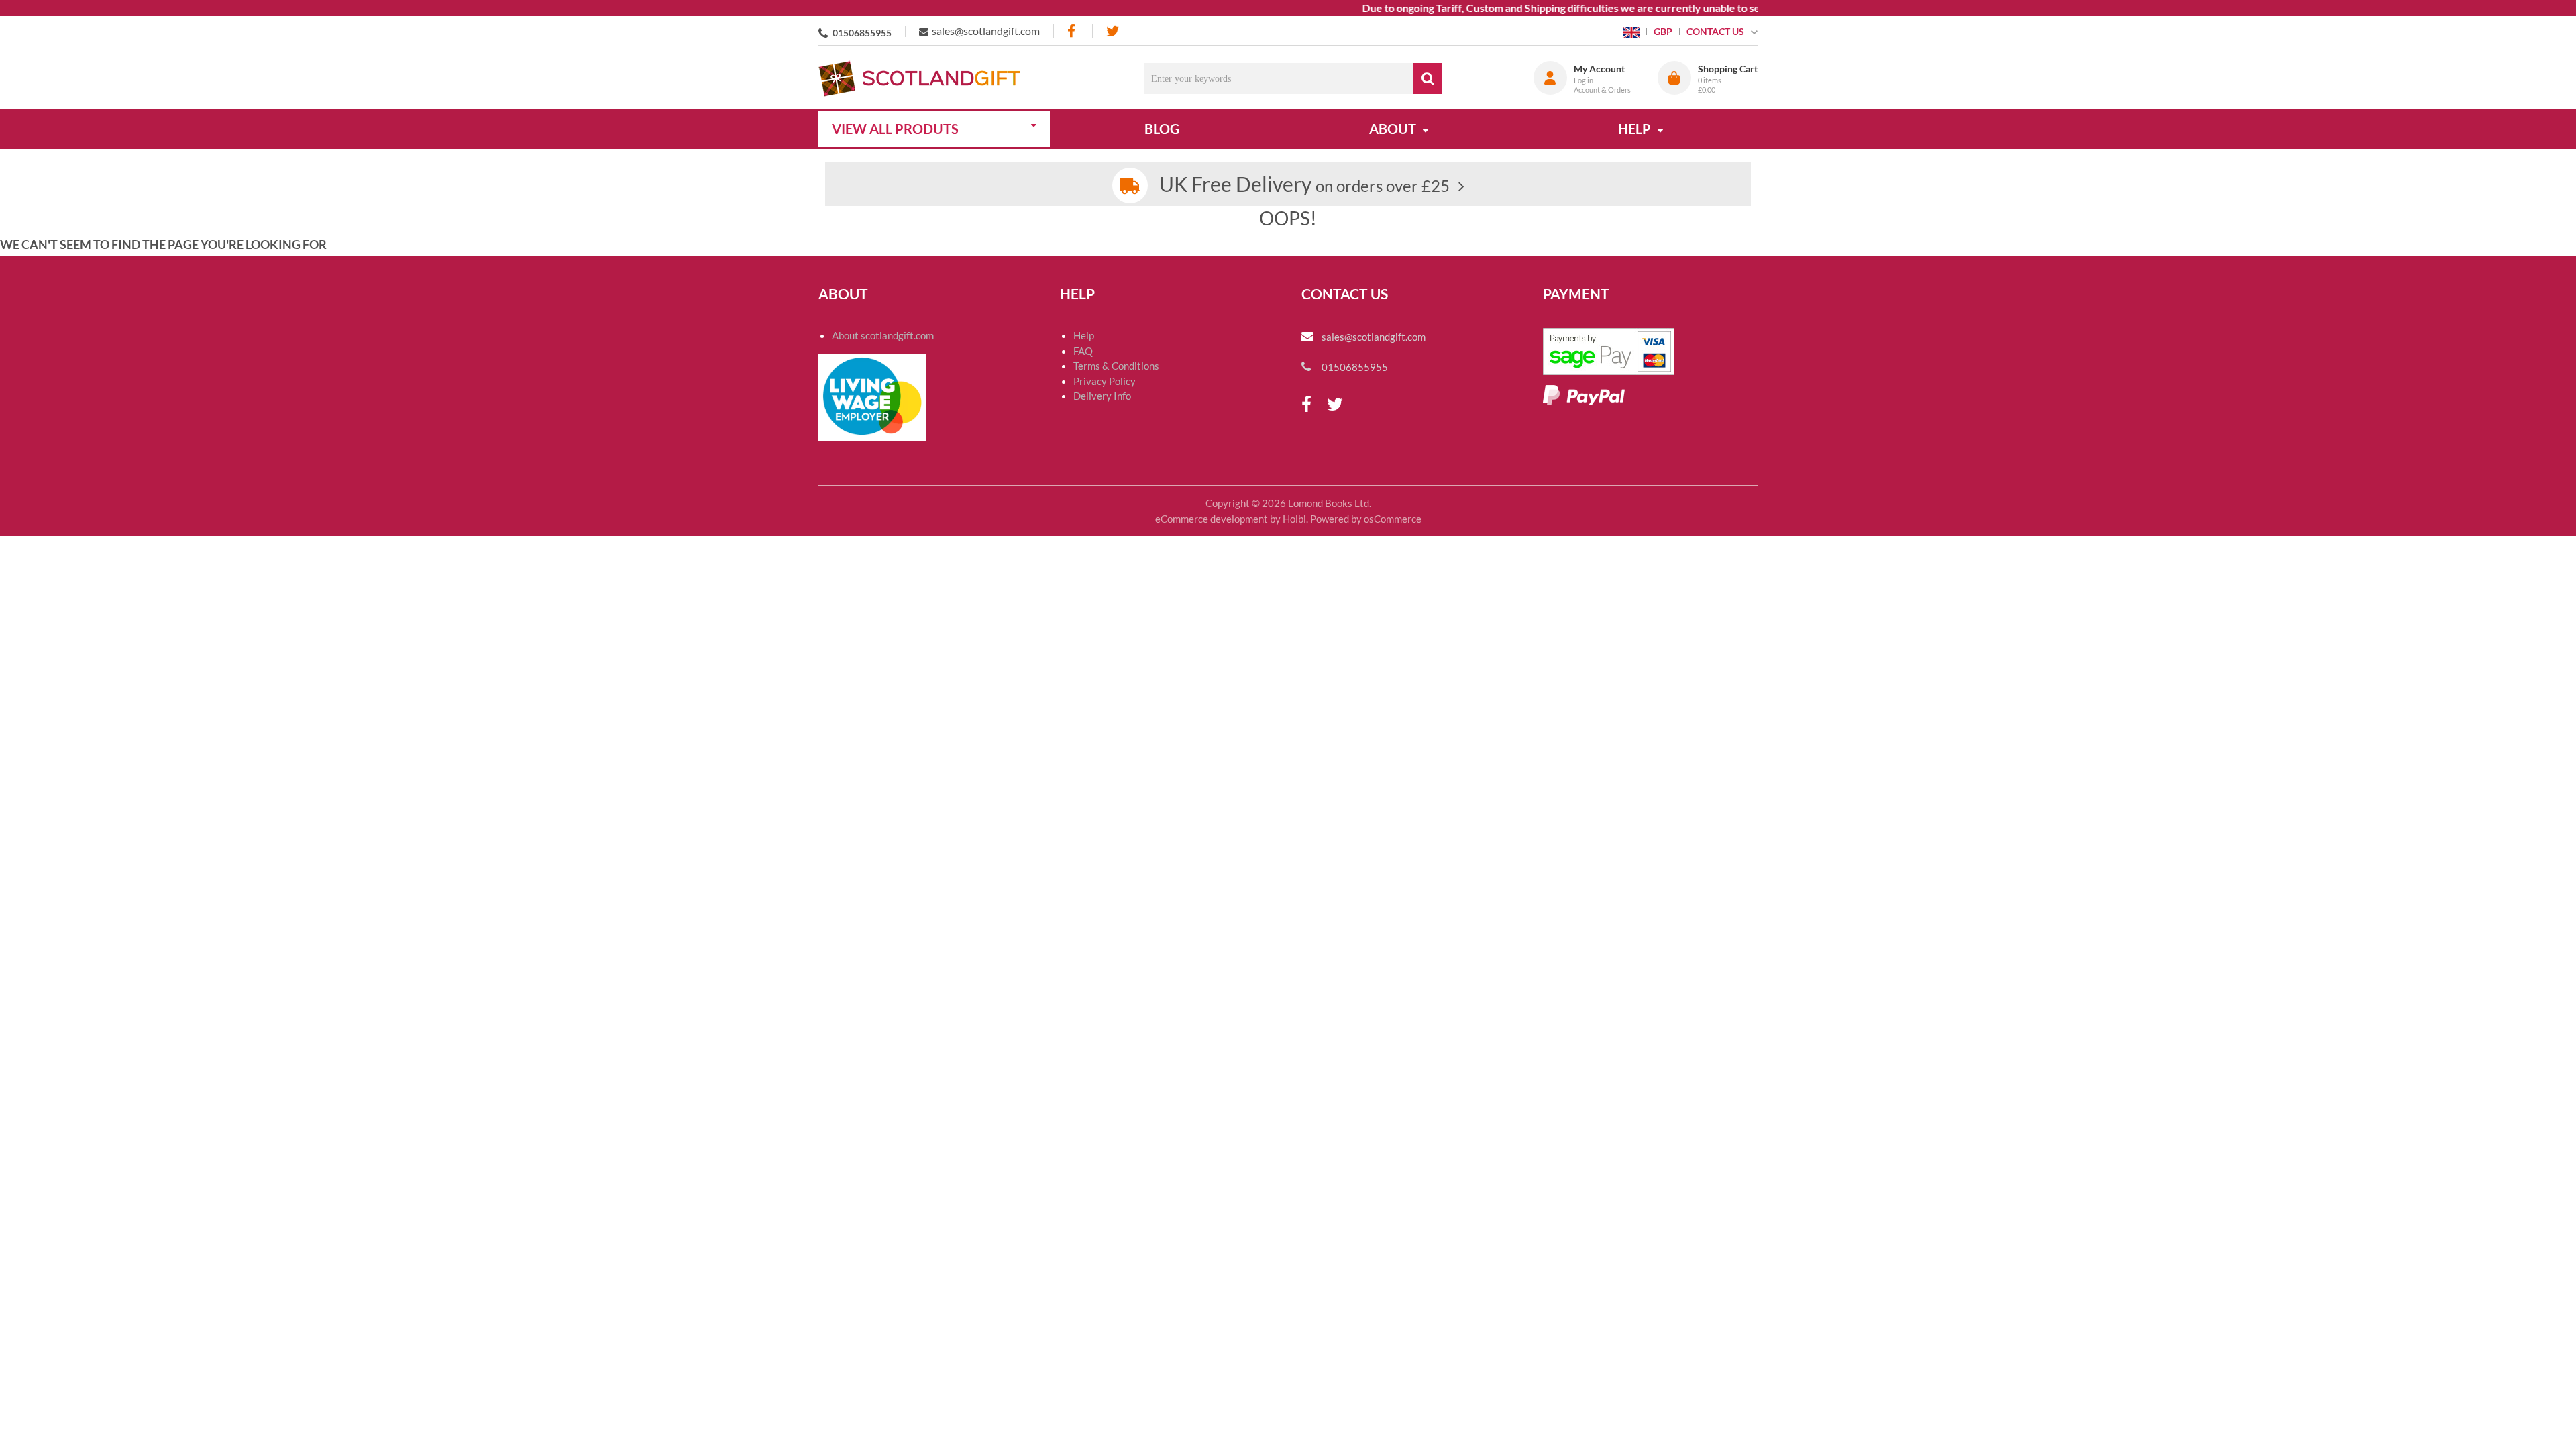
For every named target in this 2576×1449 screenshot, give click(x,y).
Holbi (1294, 519)
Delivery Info (1102, 396)
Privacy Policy (1105, 381)
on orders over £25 (1304, 185)
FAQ (1083, 351)
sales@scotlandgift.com (986, 31)
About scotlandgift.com (883, 335)
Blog (1162, 129)
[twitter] (1113, 31)
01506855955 (862, 33)
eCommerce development (1212, 519)
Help (1084, 335)
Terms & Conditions (1116, 366)
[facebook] (1073, 31)
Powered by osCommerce (1366, 519)
